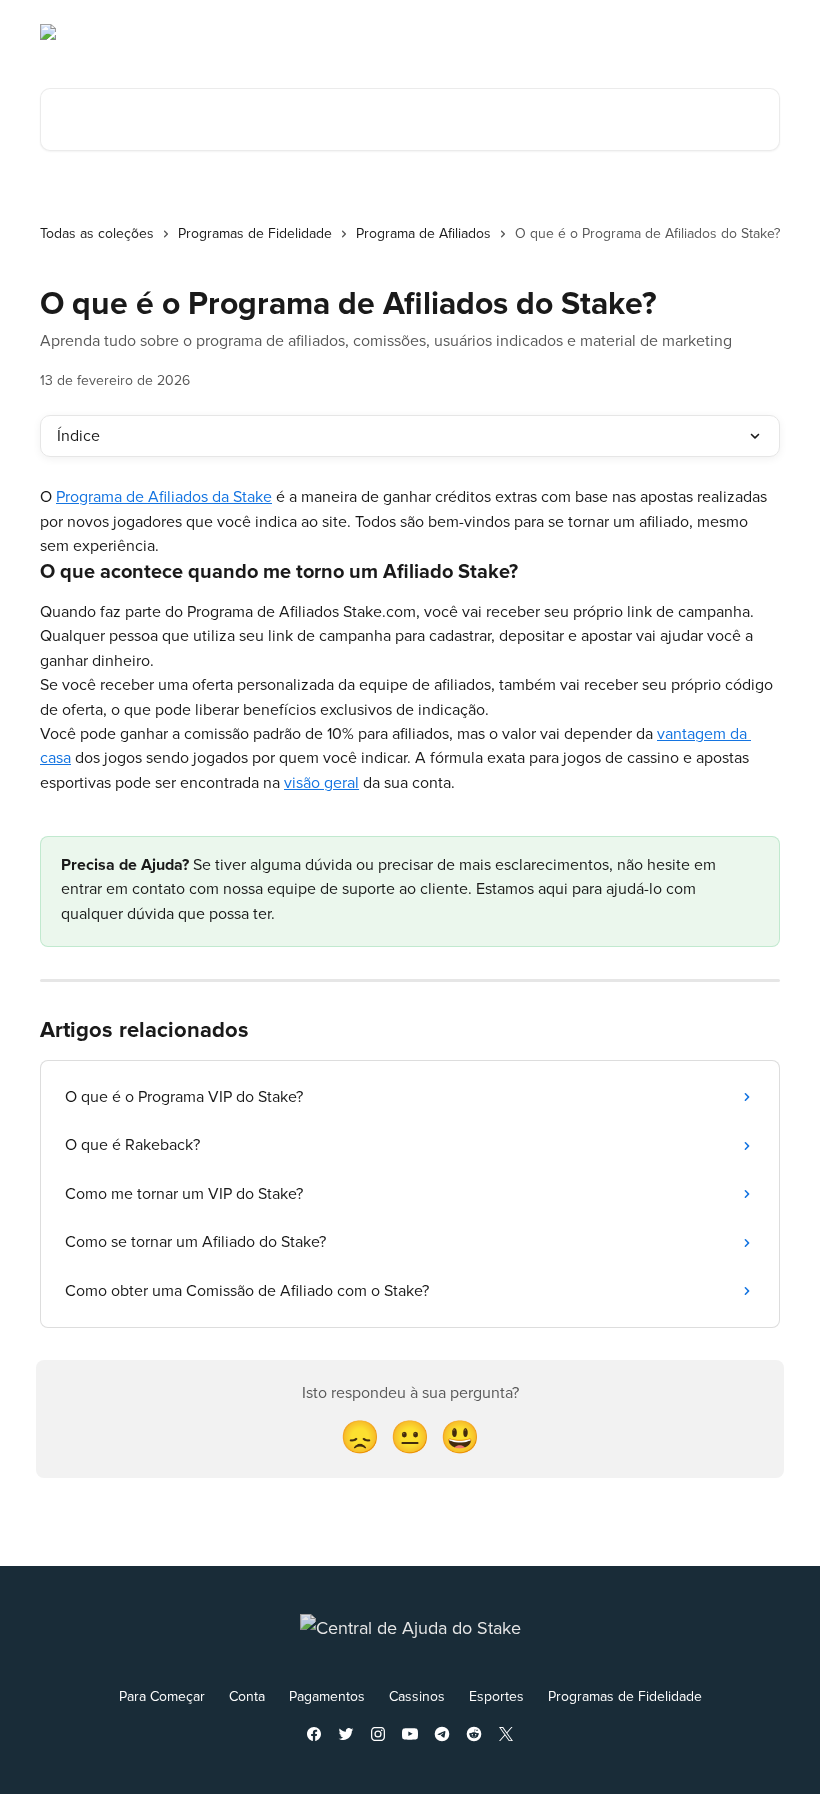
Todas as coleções (97, 233)
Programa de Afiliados (423, 233)
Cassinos (417, 1696)
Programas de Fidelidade (255, 233)
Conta (247, 1696)
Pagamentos (327, 1696)
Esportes (496, 1696)
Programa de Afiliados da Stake (164, 497)
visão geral (321, 783)
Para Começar (162, 1696)
